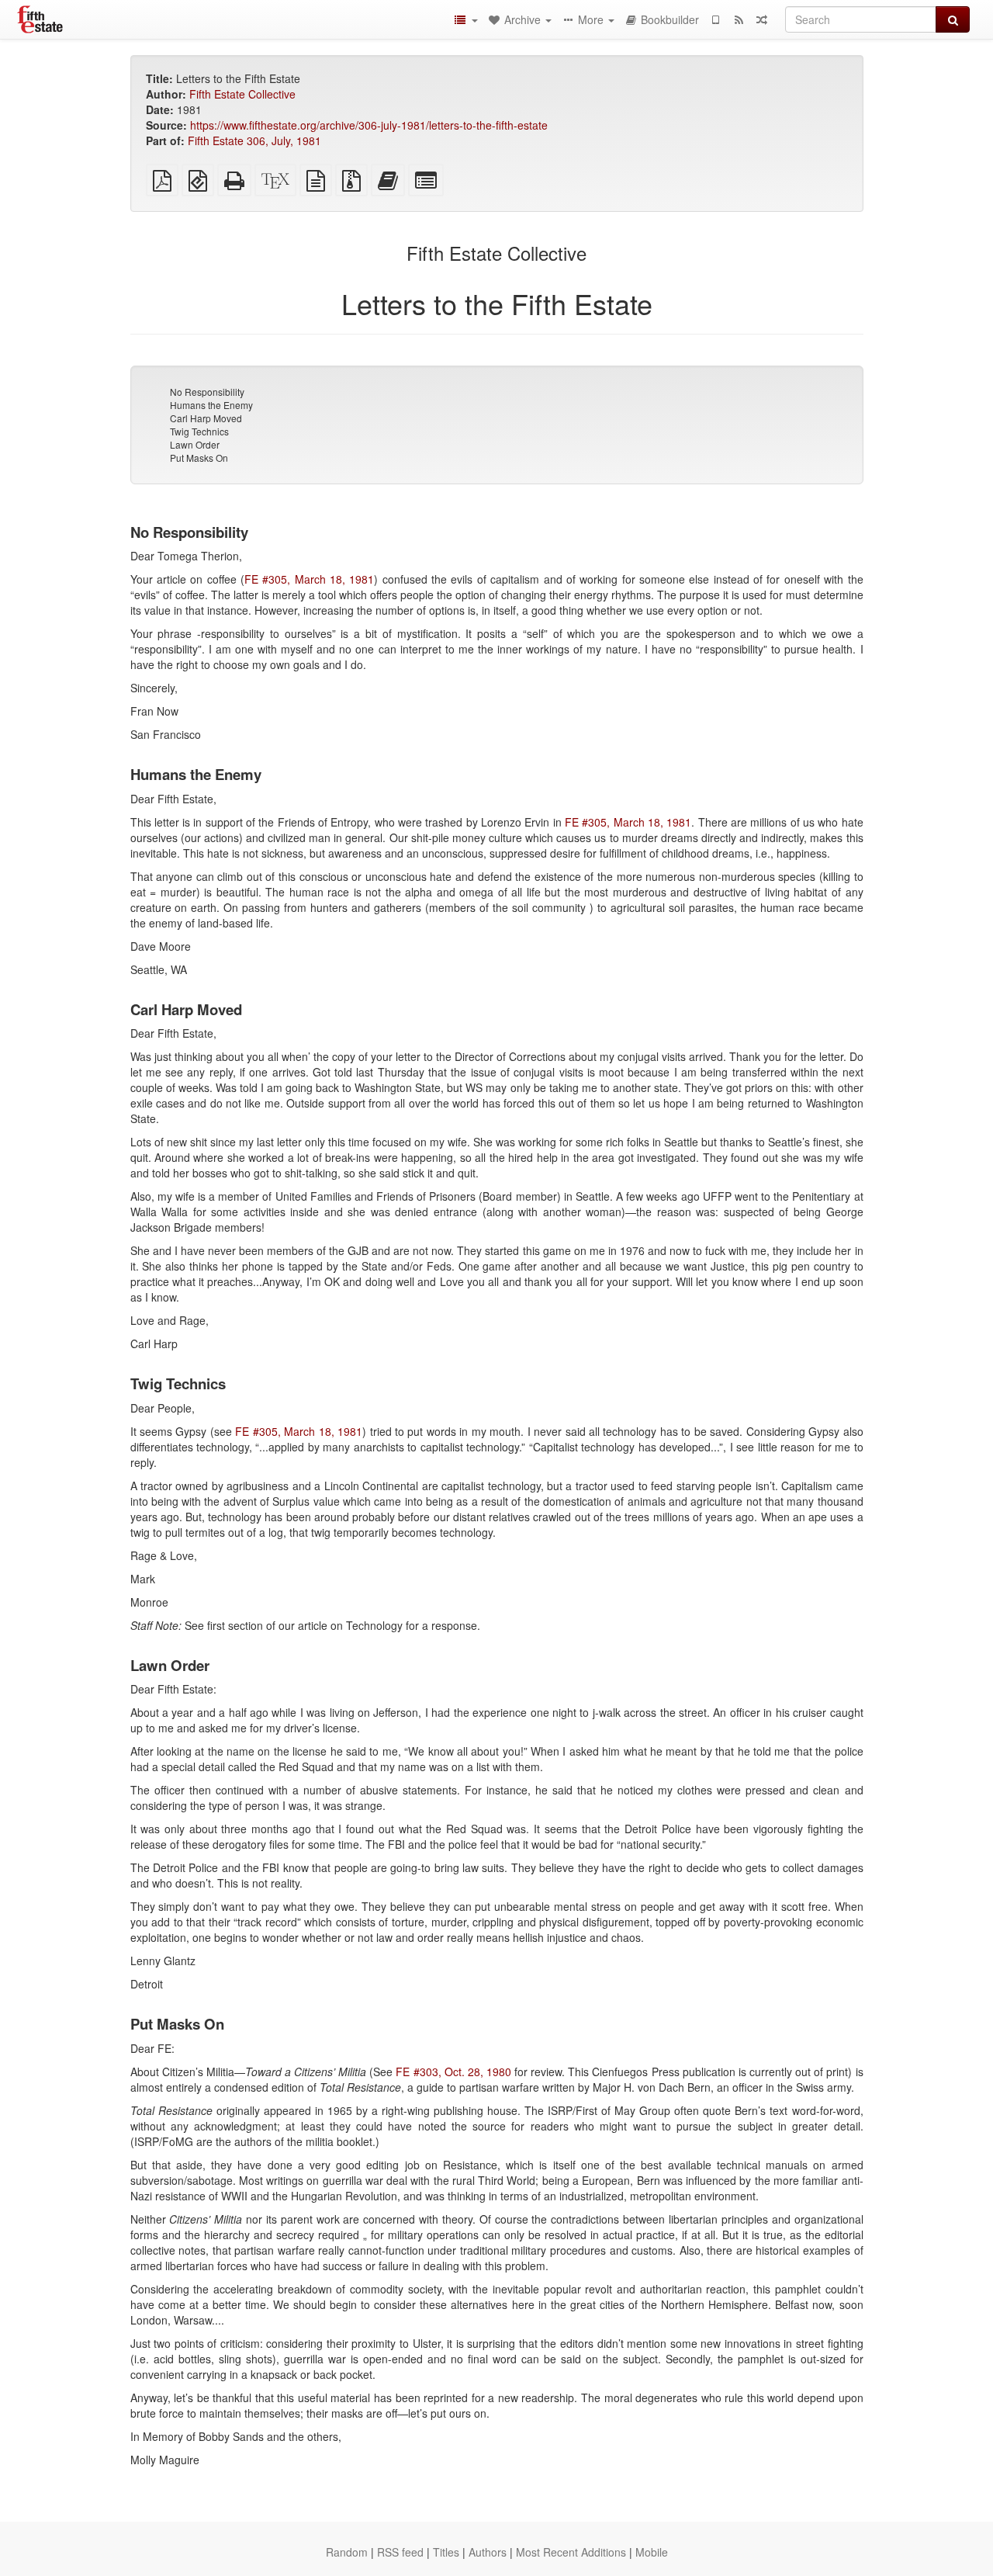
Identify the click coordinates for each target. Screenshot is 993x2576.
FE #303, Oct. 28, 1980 (453, 2072)
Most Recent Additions (571, 2552)
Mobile (652, 2552)
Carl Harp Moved (206, 418)
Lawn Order (195, 444)
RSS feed (400, 2552)
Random (347, 2552)
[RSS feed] (739, 19)
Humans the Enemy (211, 405)
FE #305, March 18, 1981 (309, 579)
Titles (446, 2552)
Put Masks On (199, 458)
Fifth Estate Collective (242, 94)
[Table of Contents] (465, 19)
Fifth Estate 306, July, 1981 (254, 140)
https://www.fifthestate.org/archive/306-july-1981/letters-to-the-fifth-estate (369, 125)
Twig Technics (199, 431)
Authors (488, 2552)
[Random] (762, 19)
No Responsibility (207, 392)
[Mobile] (715, 19)
